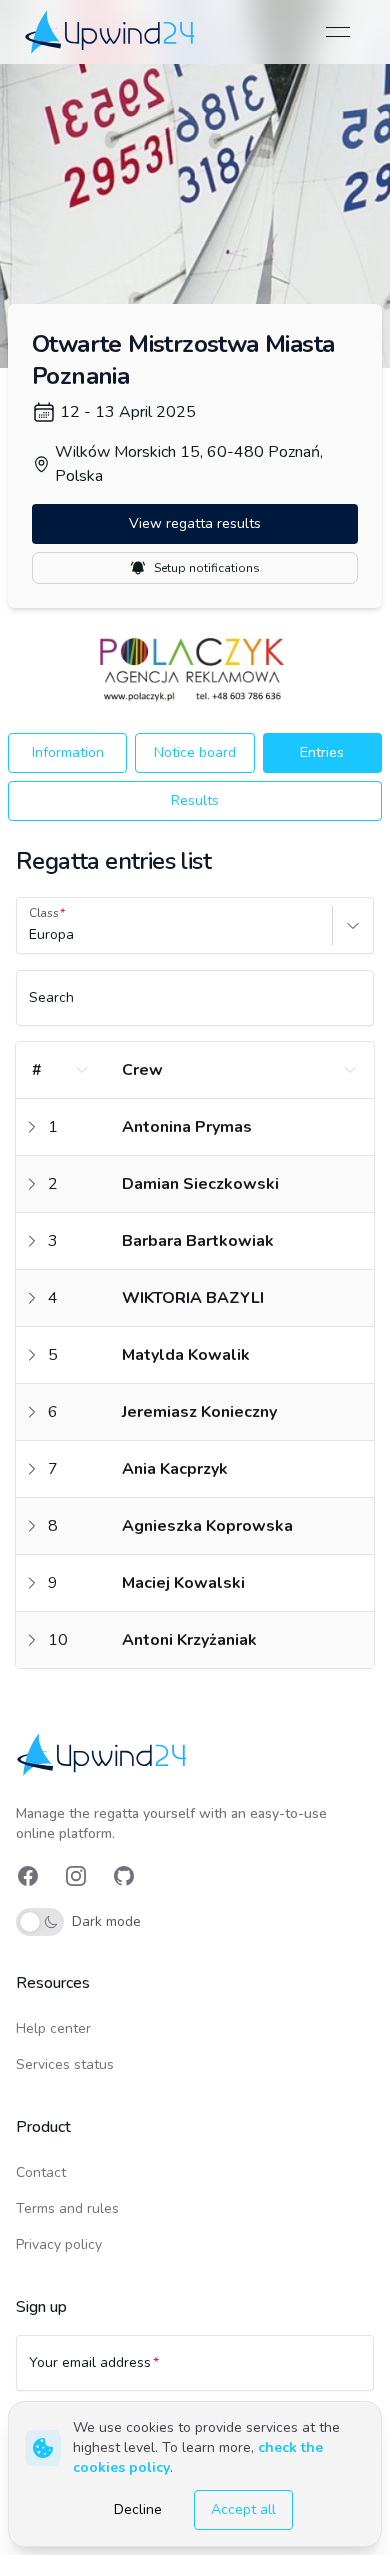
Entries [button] (322, 752)
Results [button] (195, 800)
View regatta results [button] (195, 523)
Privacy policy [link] (59, 2244)
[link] (111, 31)
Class (44, 913)
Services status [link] (65, 2064)
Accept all (243, 2509)
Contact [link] (41, 2172)
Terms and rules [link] (67, 2208)
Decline (138, 2509)
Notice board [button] (195, 752)
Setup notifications (207, 568)
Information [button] (68, 752)
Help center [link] (53, 2028)
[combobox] (31, 935)
